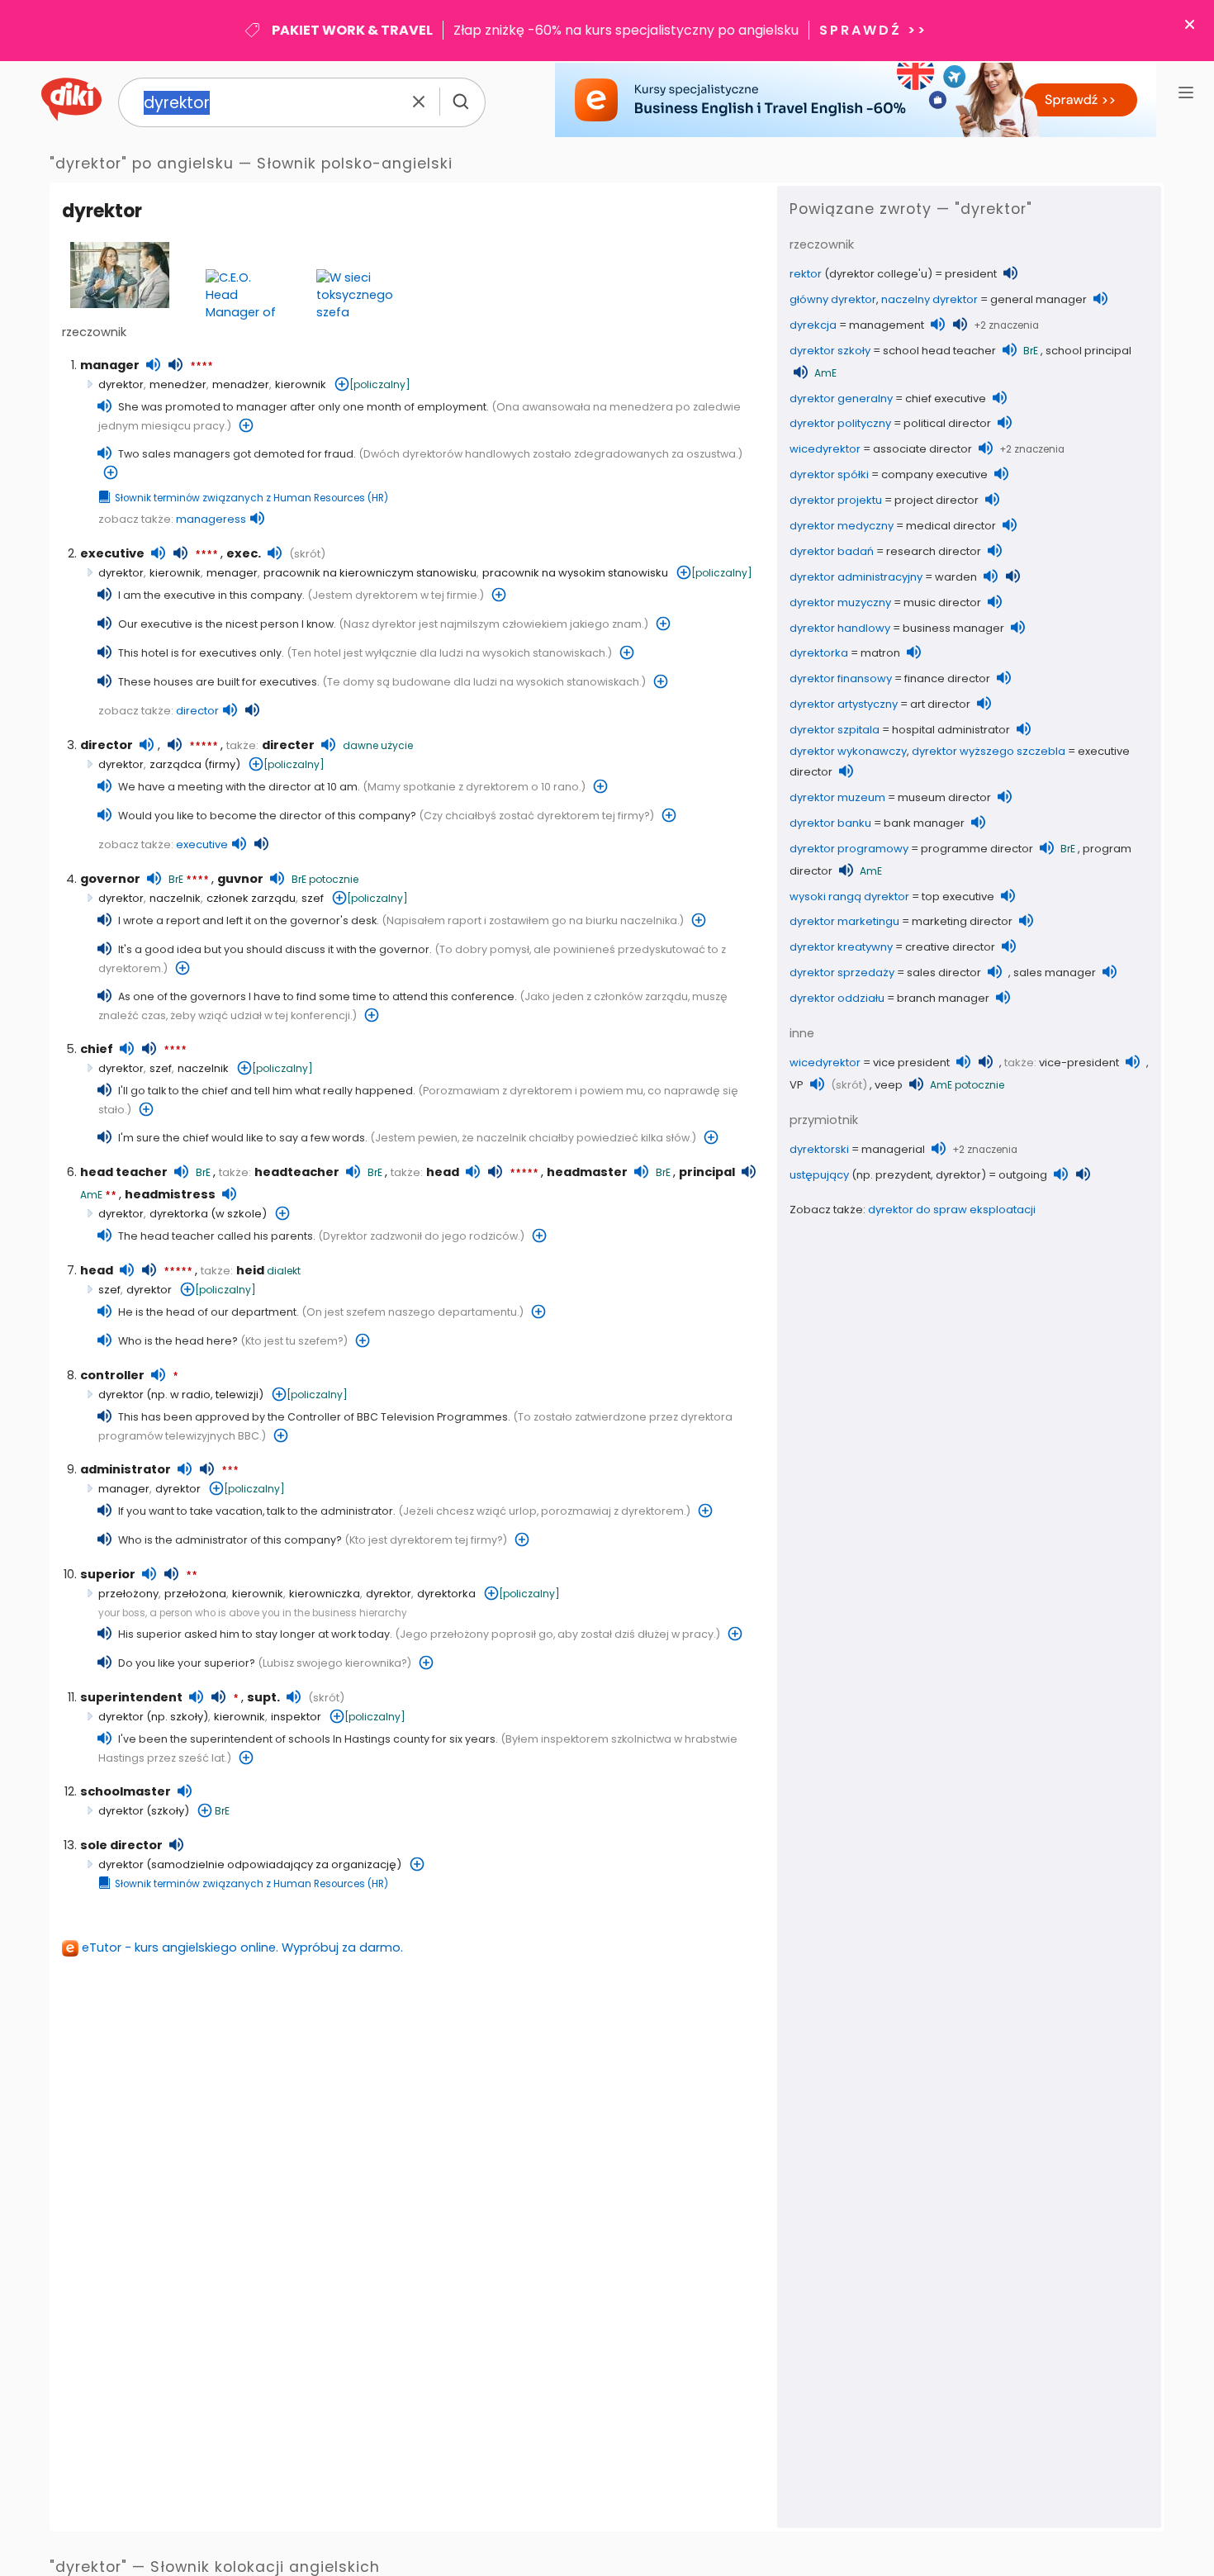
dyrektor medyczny (842, 526)
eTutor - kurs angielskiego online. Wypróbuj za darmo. (242, 1947)
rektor (806, 274)
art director (940, 704)
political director (947, 423)
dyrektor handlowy (840, 628)
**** (202, 367)
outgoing (1023, 1175)
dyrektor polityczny (840, 423)
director (197, 711)
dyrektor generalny (841, 398)
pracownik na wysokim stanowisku (575, 573)
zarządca (175, 764)
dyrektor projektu (836, 500)
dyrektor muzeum (837, 797)
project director (937, 500)
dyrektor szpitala (835, 730)
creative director (950, 947)
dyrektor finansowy (841, 678)
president (971, 274)
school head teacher (939, 351)
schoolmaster (126, 1791)
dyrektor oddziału (837, 998)
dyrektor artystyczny (844, 704)
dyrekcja (813, 325)
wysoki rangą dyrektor (849, 897)
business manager (953, 628)
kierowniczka (325, 1594)
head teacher (124, 1172)
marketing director (962, 921)
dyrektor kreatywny (841, 947)
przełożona (195, 1594)
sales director (944, 973)
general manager (1039, 299)
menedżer (178, 384)
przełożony (128, 1594)
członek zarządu (251, 898)
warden (956, 577)
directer (288, 745)
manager (110, 365)
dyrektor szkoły (830, 351)
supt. (263, 1697)
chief (97, 1049)
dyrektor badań (832, 551)
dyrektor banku (830, 823)
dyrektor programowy (849, 849)
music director (942, 602)
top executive (958, 897)
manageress (211, 519)
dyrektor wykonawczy (848, 751)
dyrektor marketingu (844, 921)
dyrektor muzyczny (840, 602)
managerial (893, 1149)
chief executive (946, 398)
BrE (176, 879)
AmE (91, 1195)
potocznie (334, 879)
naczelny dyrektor (929, 299)
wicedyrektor (825, 449)
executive (112, 553)
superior (108, 1574)
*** (230, 1471)
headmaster (587, 1172)
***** (204, 747)
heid (250, 1270)
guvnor (240, 879)
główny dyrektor (833, 299)
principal (707, 1172)
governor (110, 879)
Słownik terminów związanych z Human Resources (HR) (251, 498)
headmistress (170, 1194)
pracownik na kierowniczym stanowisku (370, 573)
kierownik (301, 384)
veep (889, 1085)
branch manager (943, 998)
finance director (947, 678)
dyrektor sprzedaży (842, 973)
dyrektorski (819, 1149)
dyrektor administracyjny (856, 577)
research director (934, 551)
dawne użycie (378, 745)
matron (880, 653)
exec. (244, 553)
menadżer (241, 384)
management (887, 325)
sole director (121, 1845)
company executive (934, 474)
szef (313, 898)
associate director (922, 449)
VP (797, 1085)
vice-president (1079, 1063)
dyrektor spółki (829, 474)
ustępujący (819, 1175)
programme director (977, 849)
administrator (126, 1469)
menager (232, 573)
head (443, 1172)
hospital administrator (951, 730)
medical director (951, 526)
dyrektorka (179, 1214)
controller (112, 1375)
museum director (944, 797)
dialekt (284, 1271)
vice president (911, 1063)
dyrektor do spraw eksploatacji (952, 1210)
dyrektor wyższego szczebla (989, 751)
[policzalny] (380, 384)
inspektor (296, 1717)
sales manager (1055, 973)
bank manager (924, 823)
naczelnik (175, 898)
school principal (1088, 351)
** (111, 1196)
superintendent (131, 1697)
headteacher (297, 1172)
